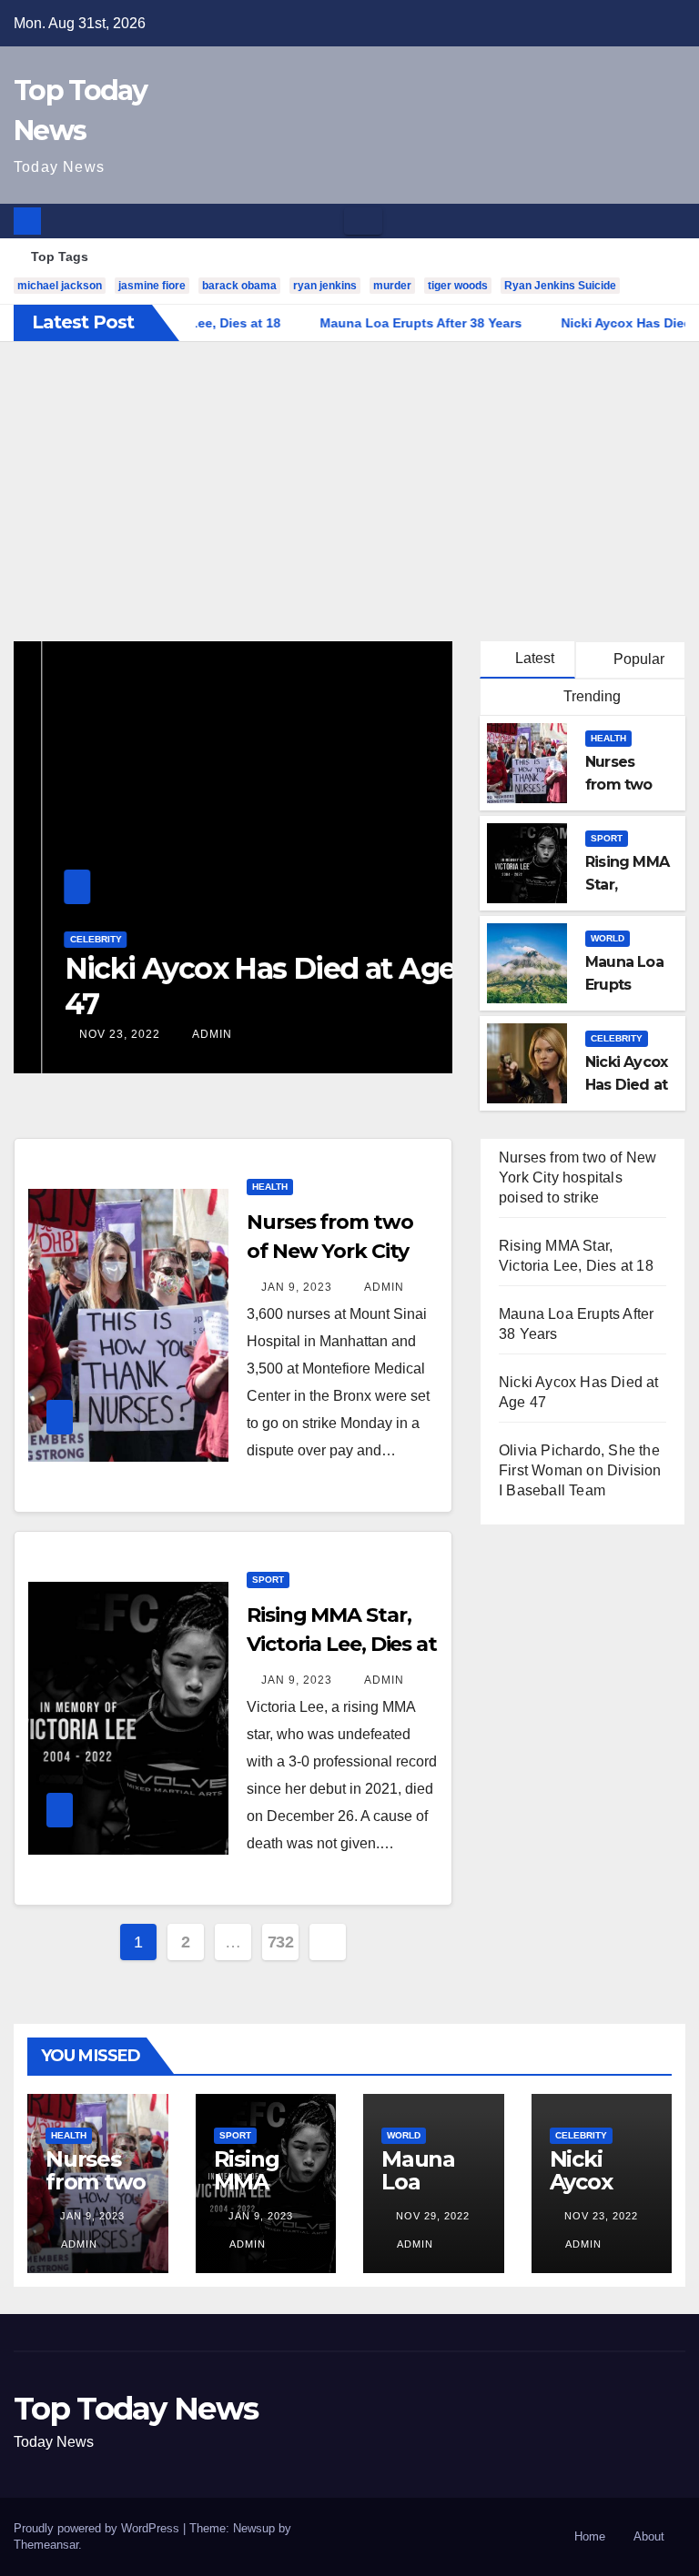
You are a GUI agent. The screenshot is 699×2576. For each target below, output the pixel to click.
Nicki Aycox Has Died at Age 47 (231, 986)
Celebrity (67, 939)
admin (182, 1034)
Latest (535, 658)
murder (392, 286)
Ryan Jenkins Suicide (560, 286)
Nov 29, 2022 (433, 2216)
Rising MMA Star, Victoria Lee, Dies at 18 (342, 1644)
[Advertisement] (349, 478)
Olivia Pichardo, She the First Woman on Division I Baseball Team (580, 1470)
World (608, 938)
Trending (590, 696)
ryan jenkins (325, 286)
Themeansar (46, 2545)
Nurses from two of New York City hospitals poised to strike (577, 1177)
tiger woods (458, 286)
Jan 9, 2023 (297, 1287)
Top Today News (136, 2409)
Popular (637, 659)
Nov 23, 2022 (91, 1034)
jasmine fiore (152, 286)
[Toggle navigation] (363, 221)
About (649, 2536)
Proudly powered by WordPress (98, 2528)
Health (608, 738)
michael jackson (60, 286)
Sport (607, 838)
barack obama (239, 286)
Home (590, 2536)
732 (281, 1942)
